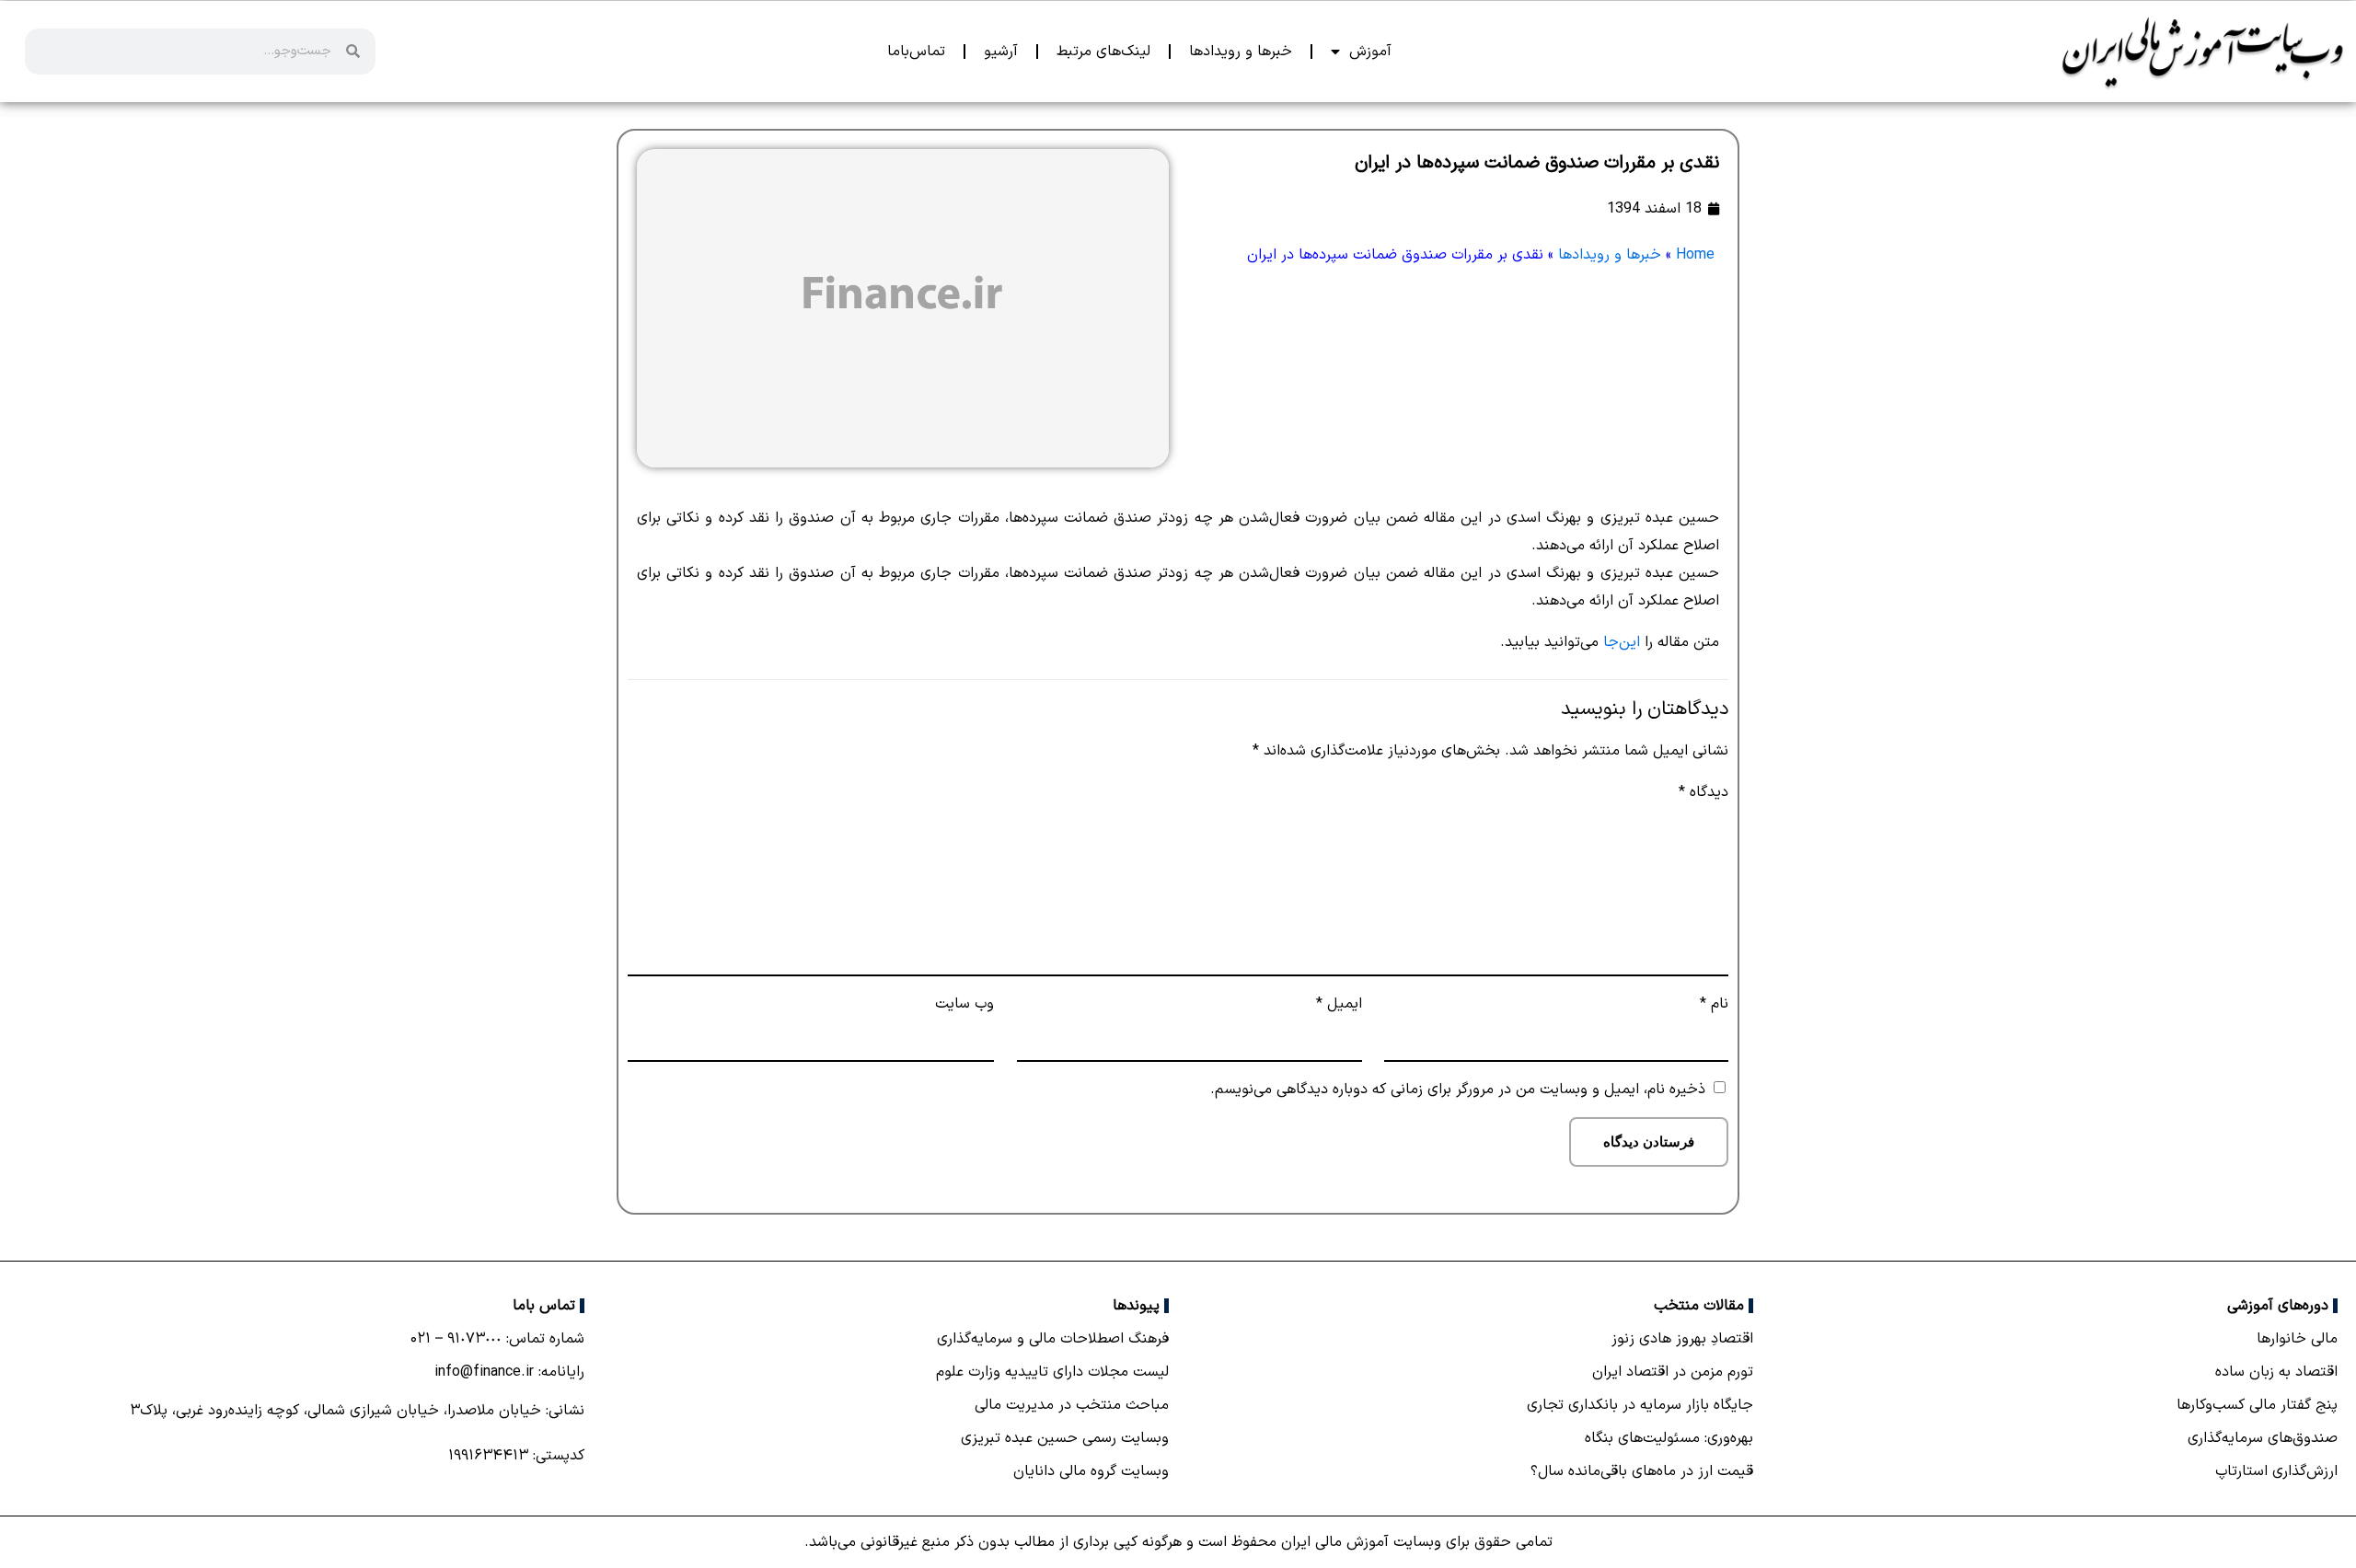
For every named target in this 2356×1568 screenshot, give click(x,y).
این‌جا (1622, 642)
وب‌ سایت (964, 1004)
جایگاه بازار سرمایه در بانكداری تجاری (1640, 1405)
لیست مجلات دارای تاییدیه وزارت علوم (1052, 1372)
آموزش (1370, 52)
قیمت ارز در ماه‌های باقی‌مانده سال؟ (1642, 1471)
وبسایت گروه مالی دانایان (1091, 1471)
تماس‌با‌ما (916, 52)
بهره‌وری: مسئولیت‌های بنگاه (1669, 1438)
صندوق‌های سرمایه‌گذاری (2263, 1438)
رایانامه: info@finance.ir (509, 1372)
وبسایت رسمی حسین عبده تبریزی (1065, 1438)
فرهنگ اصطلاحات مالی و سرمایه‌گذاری (1053, 1339)
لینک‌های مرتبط (1103, 52)
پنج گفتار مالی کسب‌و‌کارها (2257, 1405)
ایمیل (1339, 1004)
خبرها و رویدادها (1241, 52)
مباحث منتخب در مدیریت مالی (1072, 1405)
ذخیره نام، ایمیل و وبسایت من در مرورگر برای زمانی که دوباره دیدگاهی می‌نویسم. (1458, 1090)
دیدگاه (1703, 792)
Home (1695, 255)
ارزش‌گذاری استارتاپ (2276, 1471)
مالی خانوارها (2297, 1339)
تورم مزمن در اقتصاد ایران (1673, 1372)
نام (1714, 1004)
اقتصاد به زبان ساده (2276, 1372)
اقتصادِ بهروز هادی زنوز (1682, 1339)
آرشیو (1001, 52)
